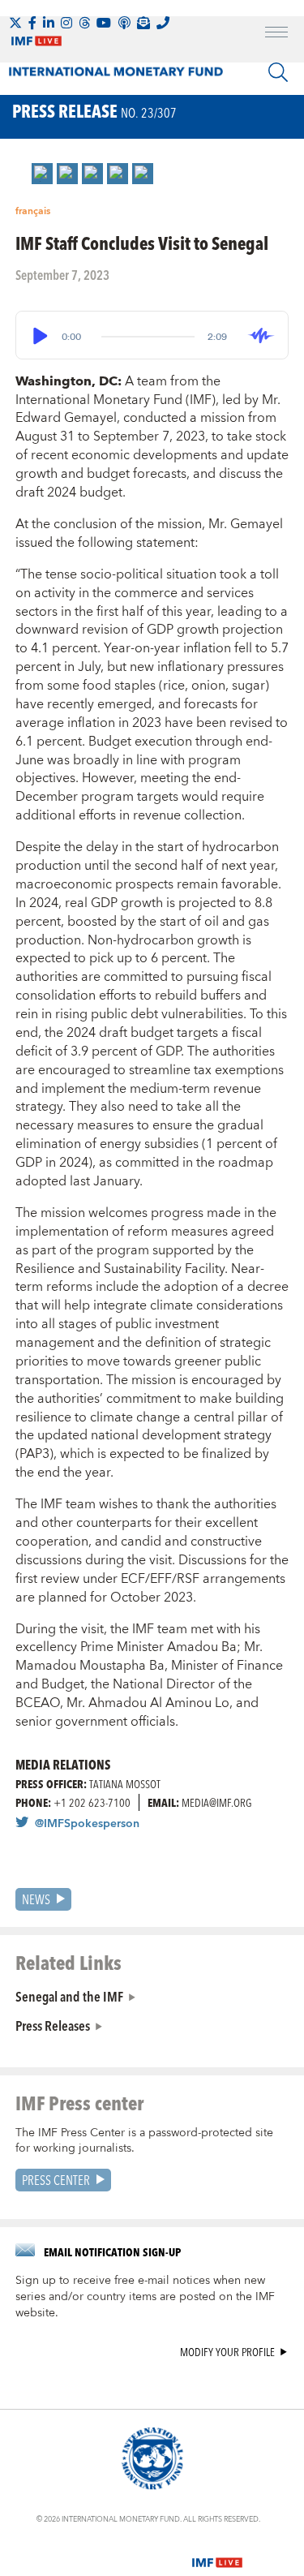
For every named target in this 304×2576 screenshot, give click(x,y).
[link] (42, 174)
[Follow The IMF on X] (15, 23)
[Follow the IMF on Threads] (84, 23)
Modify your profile (227, 2352)
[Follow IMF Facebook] (32, 23)
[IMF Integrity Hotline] (163, 23)
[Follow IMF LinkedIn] (49, 23)
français (33, 211)
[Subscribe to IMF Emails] (143, 23)
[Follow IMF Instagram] (66, 23)
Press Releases (53, 2025)
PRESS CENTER (56, 2180)
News (36, 1899)
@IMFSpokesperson (87, 1824)
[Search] (278, 72)
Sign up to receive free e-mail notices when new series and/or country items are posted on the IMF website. (145, 2297)
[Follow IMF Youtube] (104, 23)
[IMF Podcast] (124, 23)
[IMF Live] (217, 2552)
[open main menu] (276, 34)
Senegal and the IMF (69, 1996)
